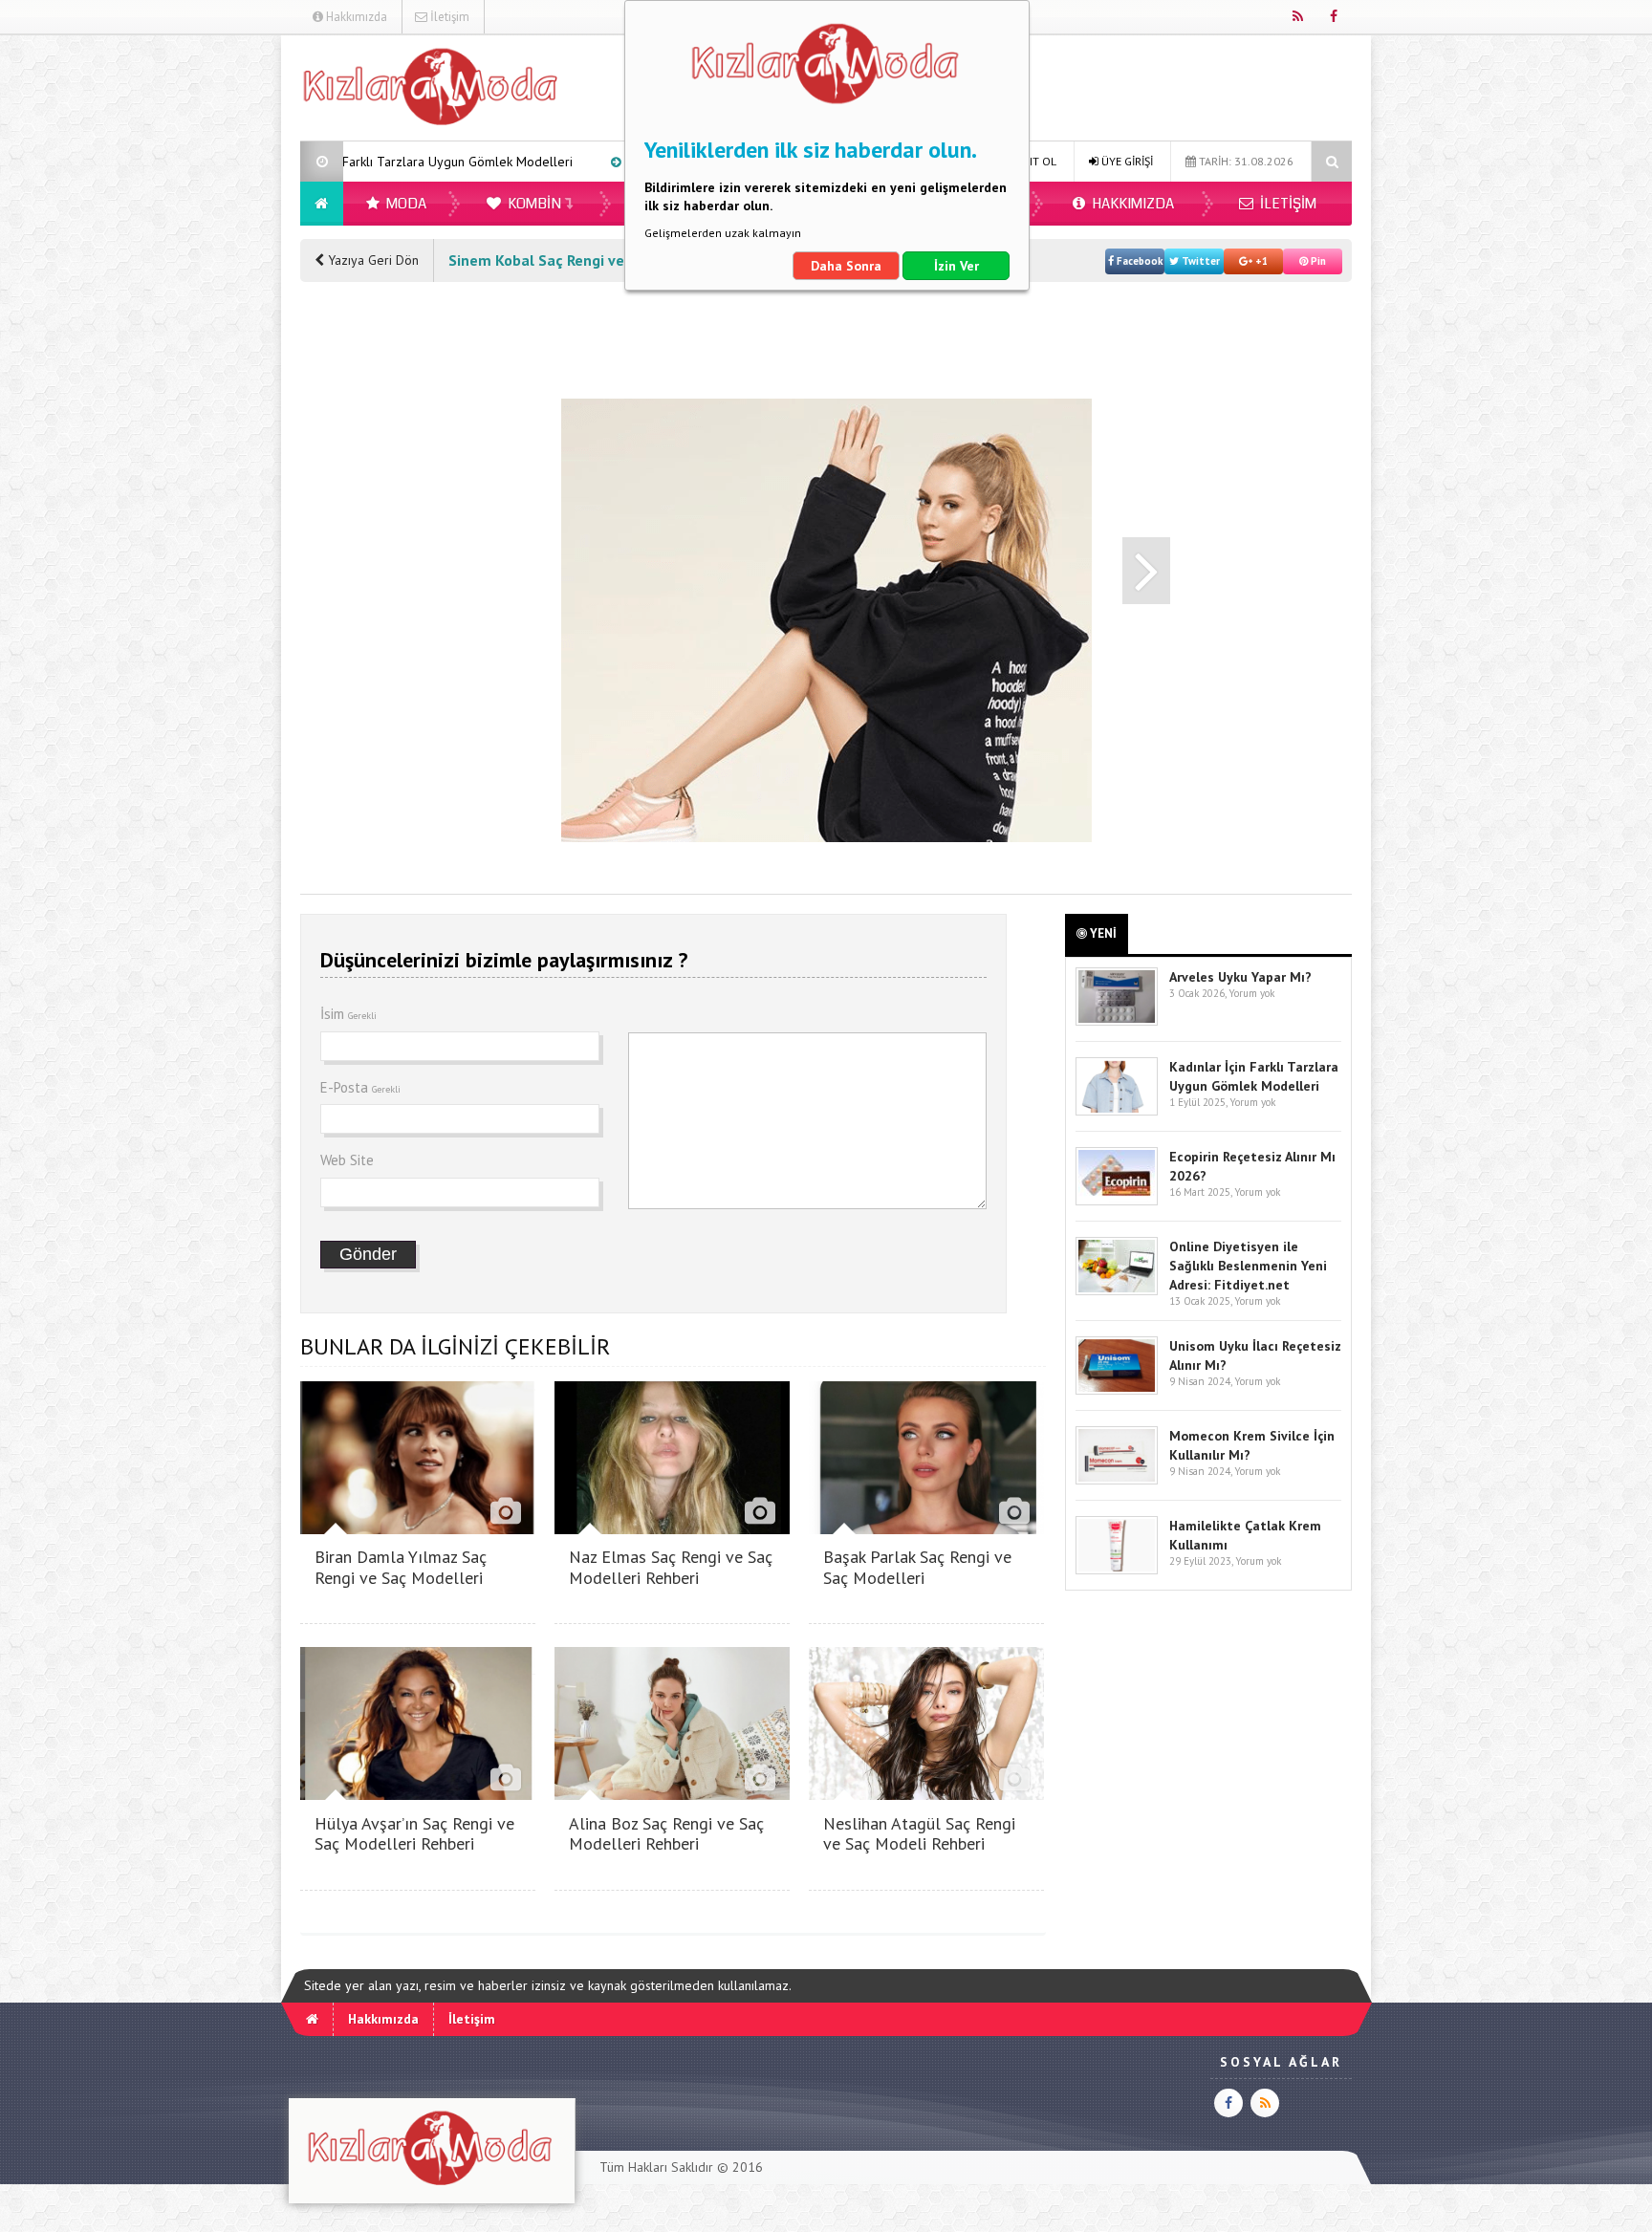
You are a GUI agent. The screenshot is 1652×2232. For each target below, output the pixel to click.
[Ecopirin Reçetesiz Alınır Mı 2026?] (1117, 1201)
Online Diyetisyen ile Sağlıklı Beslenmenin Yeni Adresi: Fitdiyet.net (1248, 1266)
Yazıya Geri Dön (371, 260)
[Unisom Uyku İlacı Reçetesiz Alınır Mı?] (1117, 1390)
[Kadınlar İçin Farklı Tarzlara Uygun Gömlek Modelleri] (1117, 1111)
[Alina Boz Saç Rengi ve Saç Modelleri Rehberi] (672, 1795)
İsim (348, 1014)
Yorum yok (1251, 993)
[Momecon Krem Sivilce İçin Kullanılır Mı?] (1117, 1480)
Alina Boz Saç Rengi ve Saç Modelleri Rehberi (666, 1834)
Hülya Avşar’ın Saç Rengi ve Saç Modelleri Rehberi (414, 1834)
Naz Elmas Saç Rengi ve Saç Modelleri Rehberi (671, 1567)
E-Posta (360, 1087)
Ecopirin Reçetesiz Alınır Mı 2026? (593, 162)
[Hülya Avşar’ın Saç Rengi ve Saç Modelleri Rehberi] (418, 1795)
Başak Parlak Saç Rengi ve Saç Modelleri (917, 1567)
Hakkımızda (355, 17)
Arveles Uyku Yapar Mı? (1240, 977)
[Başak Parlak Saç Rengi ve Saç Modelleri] (926, 1529)
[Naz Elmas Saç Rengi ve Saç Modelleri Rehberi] (672, 1529)
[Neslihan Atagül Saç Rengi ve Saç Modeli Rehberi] (926, 1795)
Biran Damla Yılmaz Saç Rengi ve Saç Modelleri (401, 1567)
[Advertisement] (204, 321)
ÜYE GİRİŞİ (1126, 161)
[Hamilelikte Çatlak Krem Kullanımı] (1117, 1570)
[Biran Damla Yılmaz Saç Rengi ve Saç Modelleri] (418, 1529)
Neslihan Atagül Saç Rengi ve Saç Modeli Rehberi (919, 1834)
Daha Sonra (846, 266)
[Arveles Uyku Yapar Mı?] (1117, 1021)
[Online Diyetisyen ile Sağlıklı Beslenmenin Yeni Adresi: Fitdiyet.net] (1117, 1291)
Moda (405, 204)
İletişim (448, 17)
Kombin (533, 204)
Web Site (347, 1160)
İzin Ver (956, 266)
